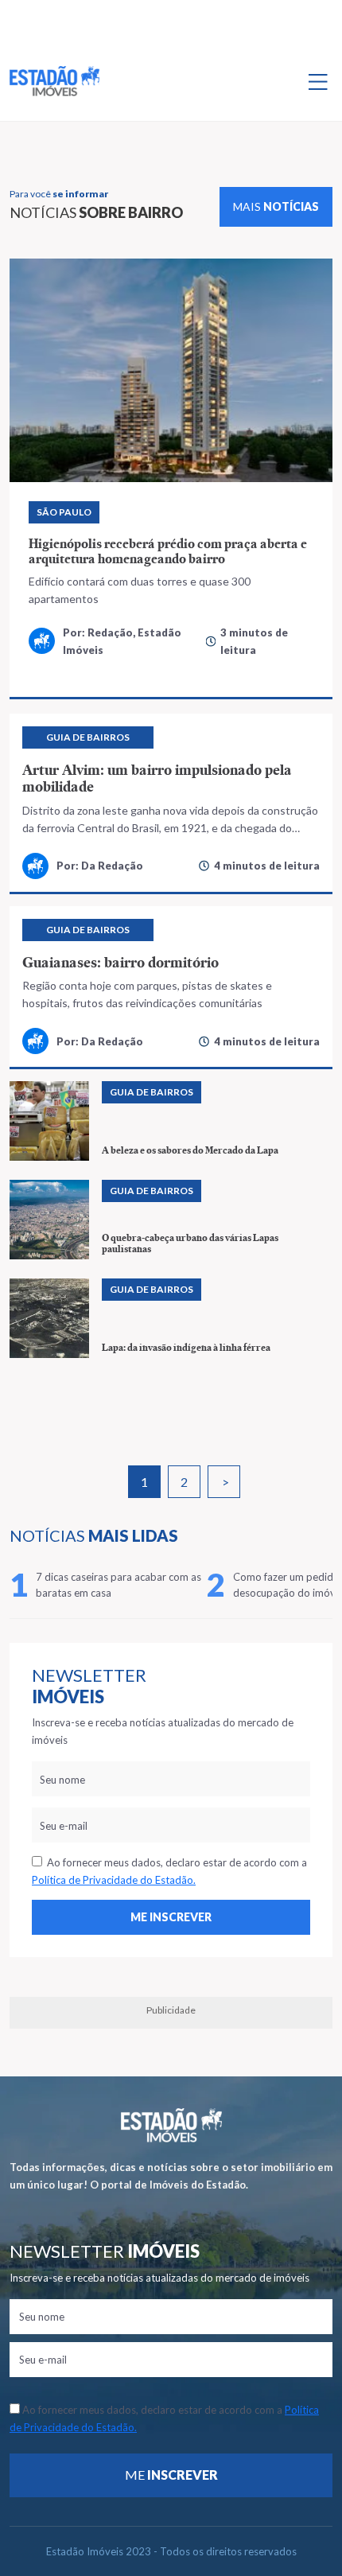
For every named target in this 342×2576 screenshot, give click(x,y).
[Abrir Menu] (318, 81)
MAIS (276, 206)
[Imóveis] (171, 2125)
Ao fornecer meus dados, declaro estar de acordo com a (169, 1871)
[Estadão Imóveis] (54, 81)
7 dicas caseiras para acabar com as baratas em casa (119, 1585)
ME (171, 2475)
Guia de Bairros (88, 737)
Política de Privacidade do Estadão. (114, 1880)
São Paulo (64, 512)
